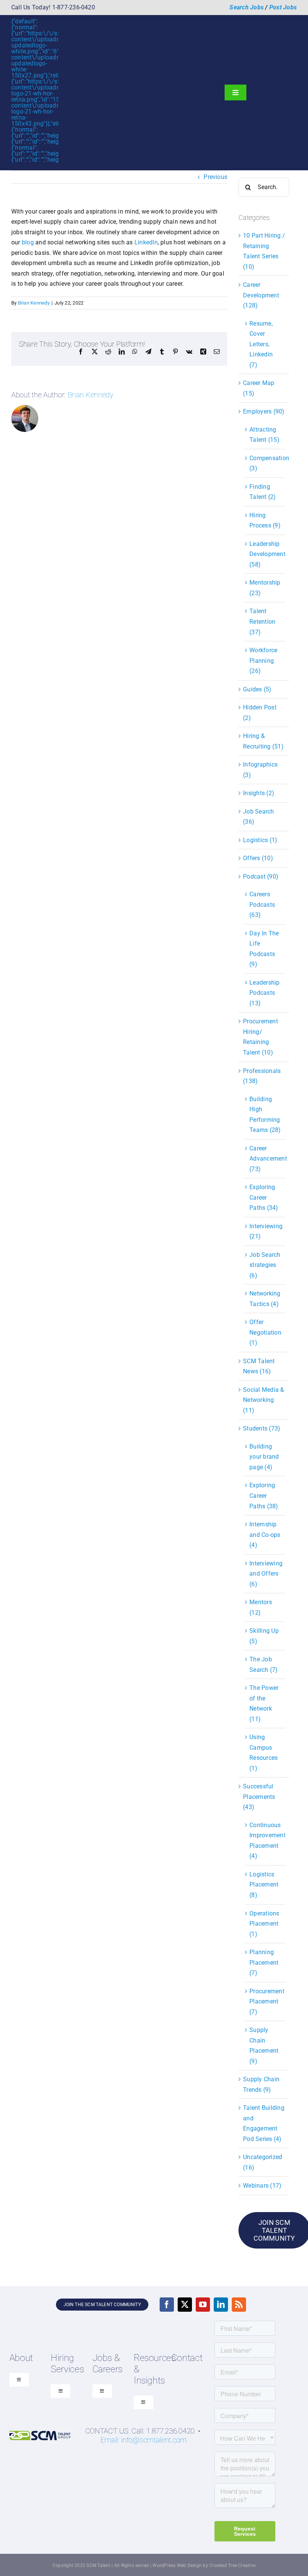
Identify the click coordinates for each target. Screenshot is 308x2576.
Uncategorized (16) (263, 2162)
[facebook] (167, 2305)
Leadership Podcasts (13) (264, 993)
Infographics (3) (260, 770)
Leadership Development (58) (266, 554)
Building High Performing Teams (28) (265, 1115)
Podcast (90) (261, 877)
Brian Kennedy (34, 303)
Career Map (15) (259, 388)
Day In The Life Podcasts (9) (264, 949)
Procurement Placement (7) (266, 2002)
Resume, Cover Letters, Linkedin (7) (261, 344)
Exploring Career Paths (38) (264, 1496)
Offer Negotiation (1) (265, 1332)
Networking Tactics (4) (265, 1299)
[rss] (239, 2305)
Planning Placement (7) (264, 1962)
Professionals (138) (262, 1076)
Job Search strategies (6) (265, 1265)
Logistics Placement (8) (264, 1885)
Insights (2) (259, 793)
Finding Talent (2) (263, 492)
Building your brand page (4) (264, 1457)
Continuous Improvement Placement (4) (266, 1841)
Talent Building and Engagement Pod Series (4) (264, 2123)
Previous (215, 177)
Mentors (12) (261, 1607)
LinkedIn (146, 242)
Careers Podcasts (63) (262, 905)
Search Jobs (247, 7)
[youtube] (203, 2305)
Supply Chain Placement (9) (264, 2046)
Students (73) (262, 1428)
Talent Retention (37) (262, 621)
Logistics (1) (260, 840)
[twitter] (185, 2305)
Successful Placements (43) (259, 1797)
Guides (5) (257, 689)
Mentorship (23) (265, 588)
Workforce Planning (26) (263, 661)
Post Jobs (283, 7)
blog (28, 242)
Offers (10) (258, 858)
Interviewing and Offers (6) (266, 1574)
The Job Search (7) (263, 1665)
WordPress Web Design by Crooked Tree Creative (204, 2565)
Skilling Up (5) (264, 1636)
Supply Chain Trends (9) (261, 2084)
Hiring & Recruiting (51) (263, 741)
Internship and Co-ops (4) (265, 1535)
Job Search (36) (258, 817)
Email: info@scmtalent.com (143, 2440)
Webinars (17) (262, 2186)
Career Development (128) (261, 295)
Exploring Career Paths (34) (264, 1197)
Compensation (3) (266, 463)
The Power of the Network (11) (264, 1703)
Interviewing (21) (266, 1231)
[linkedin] (221, 2305)
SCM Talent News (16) (259, 1366)
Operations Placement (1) (264, 1924)
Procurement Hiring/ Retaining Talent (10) (260, 1037)
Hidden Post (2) (260, 713)
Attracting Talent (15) (264, 435)
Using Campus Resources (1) (263, 1753)
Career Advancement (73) (266, 1159)
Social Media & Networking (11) (263, 1400)
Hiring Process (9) (265, 521)
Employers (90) (264, 411)
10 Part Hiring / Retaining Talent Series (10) (264, 251)
